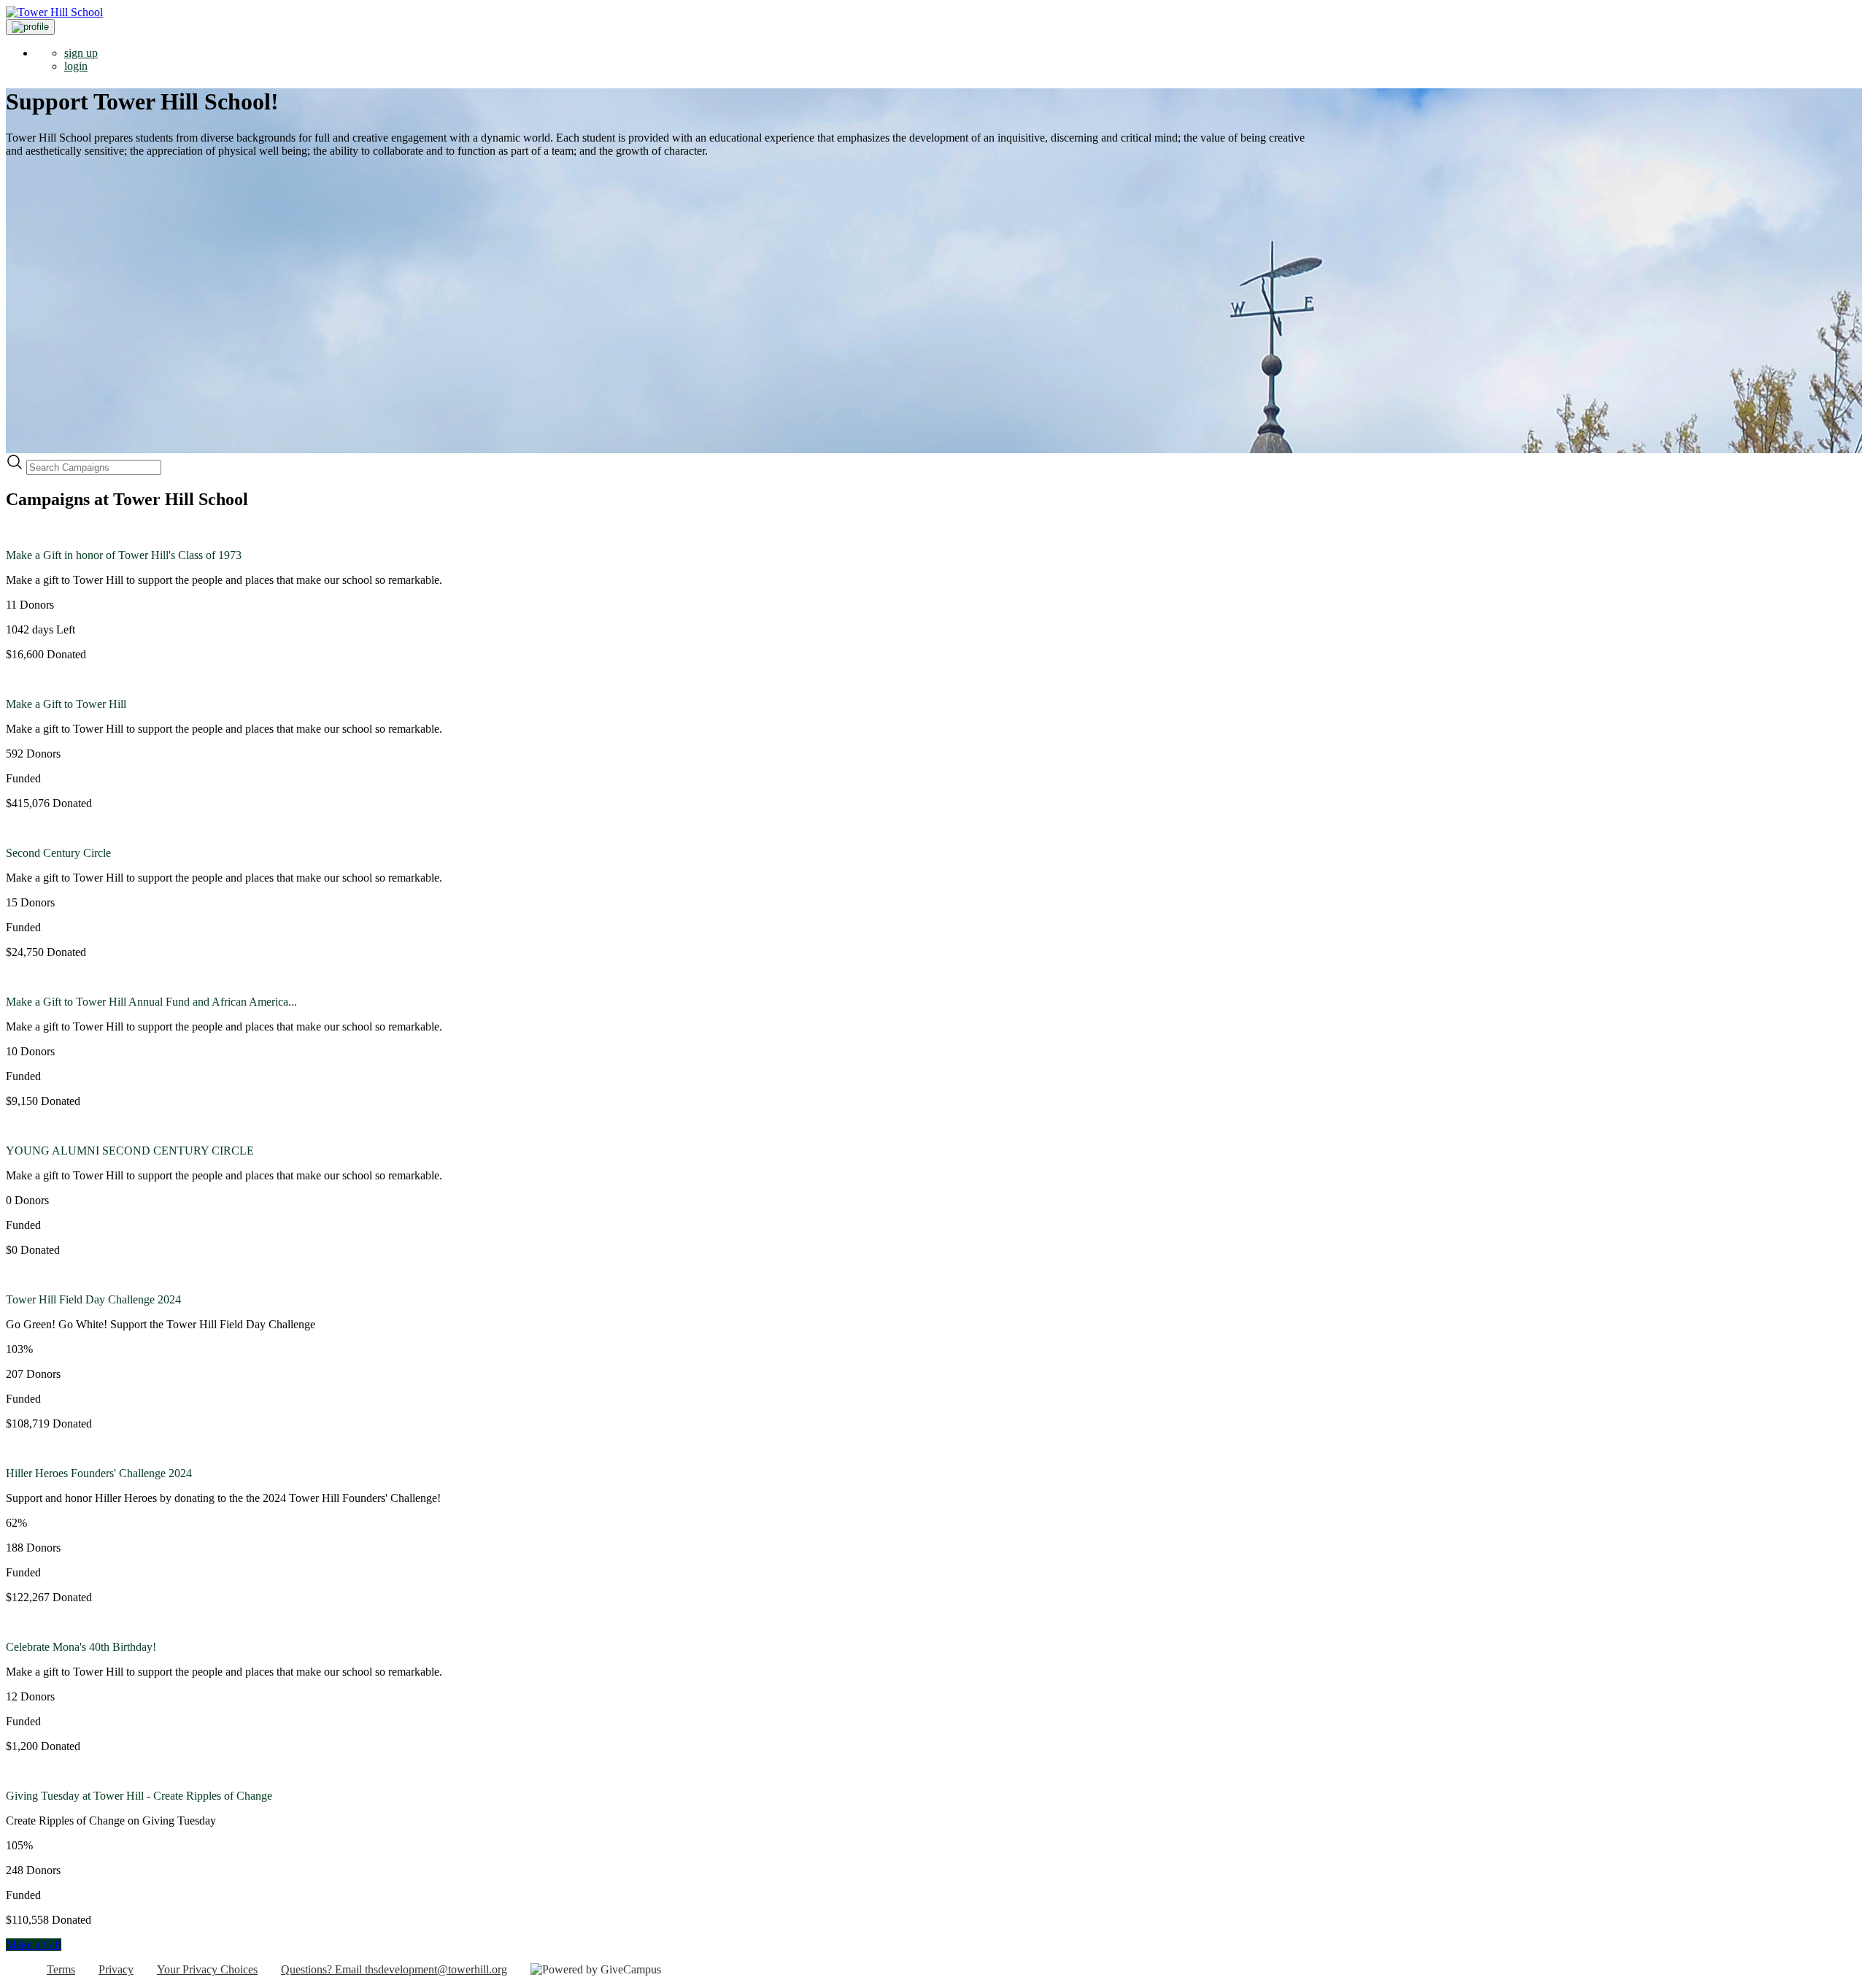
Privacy (116, 1969)
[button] (30, 27)
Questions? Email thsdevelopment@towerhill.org (394, 1969)
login (76, 66)
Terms (61, 1969)
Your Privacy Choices (207, 1969)
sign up (81, 53)
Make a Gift (34, 1945)
